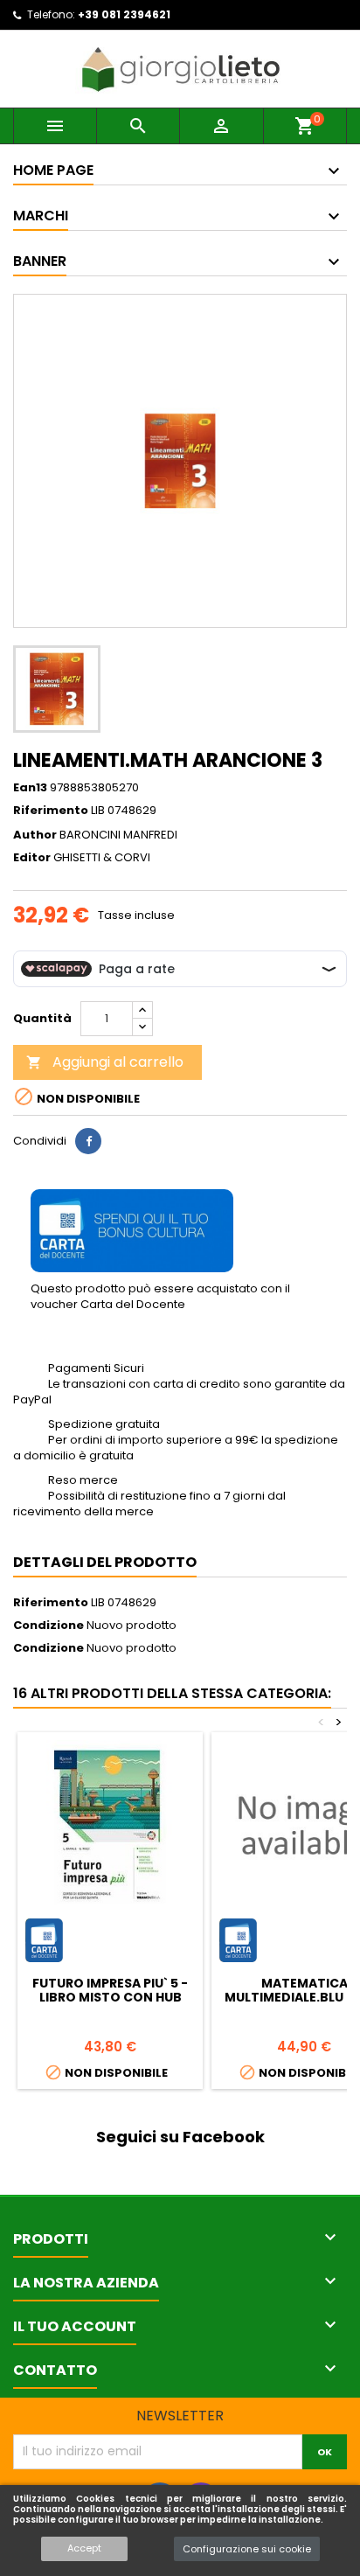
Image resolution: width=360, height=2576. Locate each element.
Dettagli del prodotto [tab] (105, 1562)
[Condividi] (88, 1141)
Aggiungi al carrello (105, 1062)
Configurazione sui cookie (247, 2549)
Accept (84, 2548)
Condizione (48, 1626)
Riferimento (51, 811)
